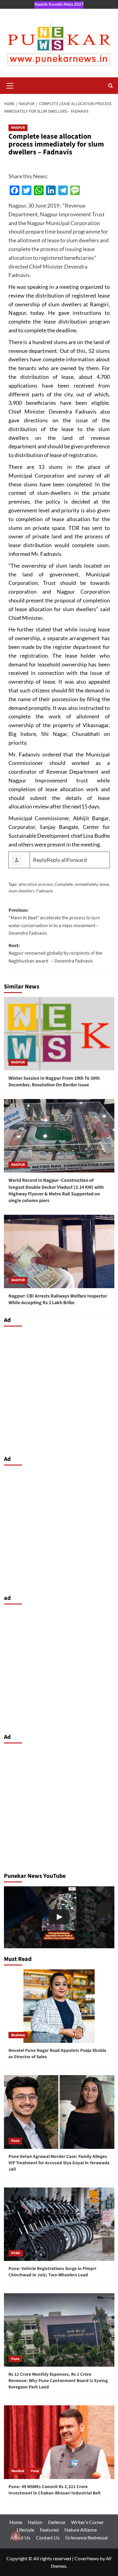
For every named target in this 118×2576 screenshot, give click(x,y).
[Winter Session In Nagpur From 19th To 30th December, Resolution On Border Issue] (59, 1034)
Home (16, 2522)
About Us (20, 2537)
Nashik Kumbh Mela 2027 (59, 4)
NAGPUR (18, 128)
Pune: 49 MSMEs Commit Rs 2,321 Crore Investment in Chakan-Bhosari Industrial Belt (55, 2490)
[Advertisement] (59, 1389)
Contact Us (48, 2537)
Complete (64, 884)
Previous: (54, 922)
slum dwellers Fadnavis (31, 891)
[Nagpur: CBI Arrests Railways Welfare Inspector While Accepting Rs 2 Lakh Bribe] (59, 1251)
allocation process (36, 884)
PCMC (16, 2253)
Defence (57, 2522)
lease (104, 884)
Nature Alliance (81, 2530)
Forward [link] (77, 860)
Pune (15, 2141)
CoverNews (87, 2558)
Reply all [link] (57, 860)
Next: (55, 953)
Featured (49, 2530)
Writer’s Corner (87, 2522)
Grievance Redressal (87, 2537)
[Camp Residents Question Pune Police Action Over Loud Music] (59, 1917)
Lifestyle (25, 2530)
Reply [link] (40, 860)
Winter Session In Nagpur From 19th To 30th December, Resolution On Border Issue (54, 1082)
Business (18, 2035)
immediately (86, 884)
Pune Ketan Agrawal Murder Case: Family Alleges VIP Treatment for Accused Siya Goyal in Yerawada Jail (59, 2163)
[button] (10, 85)
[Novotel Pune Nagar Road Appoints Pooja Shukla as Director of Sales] (59, 2006)
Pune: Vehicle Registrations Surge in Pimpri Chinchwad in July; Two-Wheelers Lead (52, 2272)
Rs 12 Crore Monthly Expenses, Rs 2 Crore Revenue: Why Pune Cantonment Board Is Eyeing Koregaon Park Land (58, 2381)
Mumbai (18, 2471)
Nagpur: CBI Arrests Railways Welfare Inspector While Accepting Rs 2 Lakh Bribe (58, 1299)
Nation (35, 2522)
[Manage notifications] (16, 2536)
